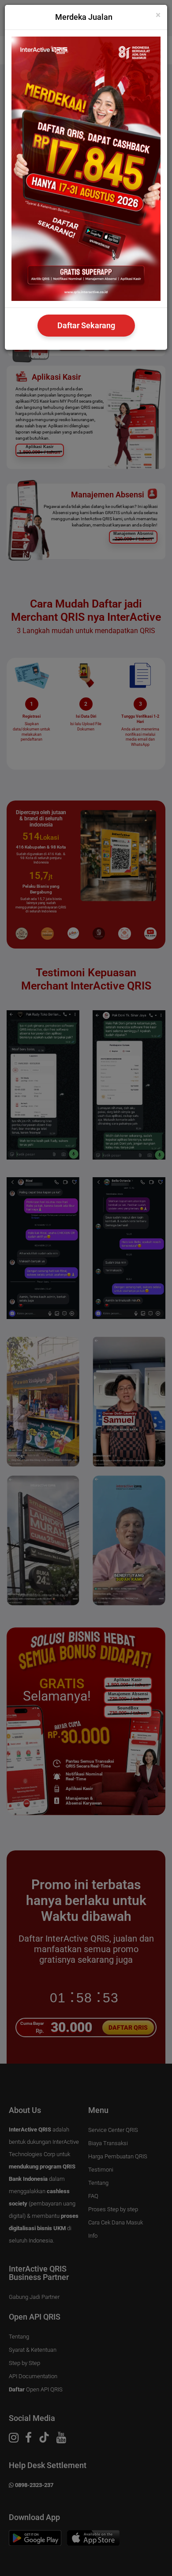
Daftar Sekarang (86, 325)
